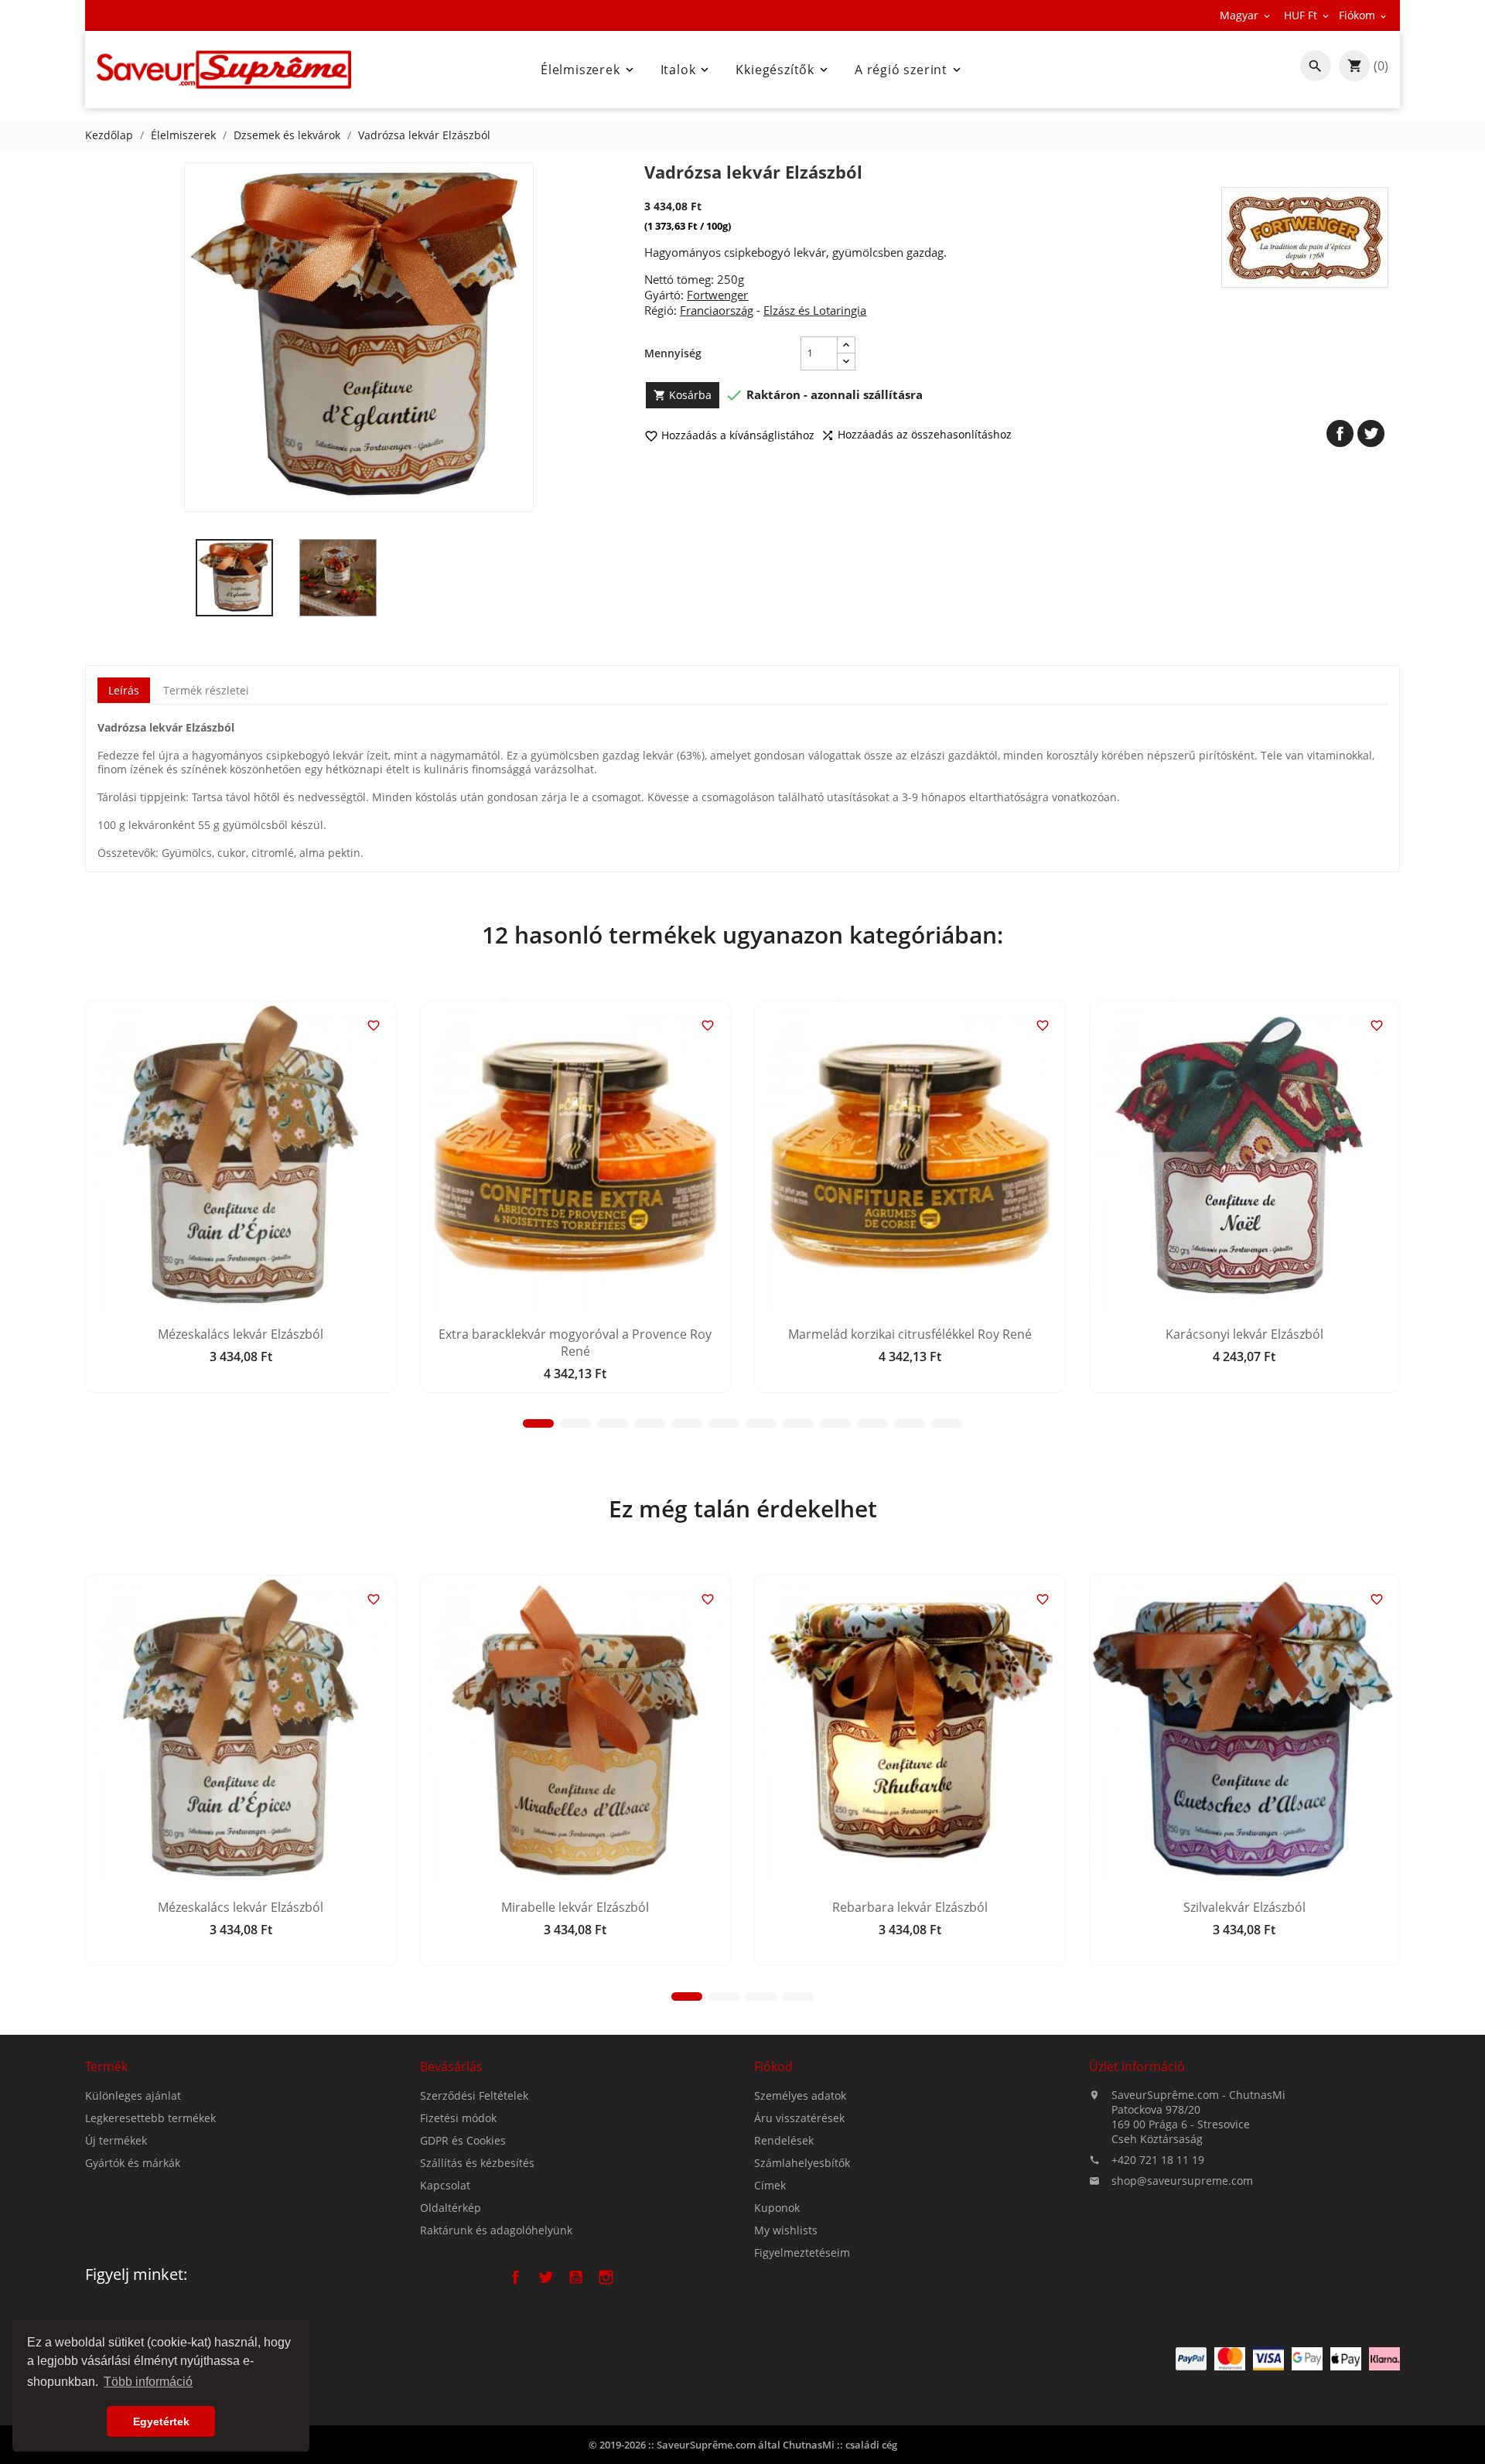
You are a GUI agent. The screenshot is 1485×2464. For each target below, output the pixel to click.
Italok (686, 70)
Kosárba (683, 395)
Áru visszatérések (799, 2118)
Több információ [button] (148, 2382)
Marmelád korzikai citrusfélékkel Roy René (910, 1334)
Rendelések (784, 2140)
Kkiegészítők (783, 70)
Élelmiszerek (589, 70)
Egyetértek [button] (161, 2421)
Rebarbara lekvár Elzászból (910, 1907)
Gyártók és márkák (133, 2163)
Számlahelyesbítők (802, 2163)
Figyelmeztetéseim (802, 2252)
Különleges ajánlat (133, 2095)
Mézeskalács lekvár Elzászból (241, 1334)
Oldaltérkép (451, 2208)
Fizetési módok (458, 2118)
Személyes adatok (800, 2095)
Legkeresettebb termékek (150, 2118)
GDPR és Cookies (463, 2140)
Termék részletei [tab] (206, 690)
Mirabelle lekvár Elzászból (575, 1907)
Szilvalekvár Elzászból (1244, 1907)
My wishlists (786, 2230)
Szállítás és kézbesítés (477, 2163)
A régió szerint (909, 70)
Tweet (1371, 433)
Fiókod (773, 2066)
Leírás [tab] (124, 690)
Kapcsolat (445, 2185)
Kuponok (777, 2208)
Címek (770, 2185)
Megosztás (1340, 433)
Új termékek (116, 2140)
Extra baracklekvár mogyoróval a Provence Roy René (575, 1343)
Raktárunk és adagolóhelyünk (496, 2230)
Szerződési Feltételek (474, 2095)
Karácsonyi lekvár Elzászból (1244, 1334)
